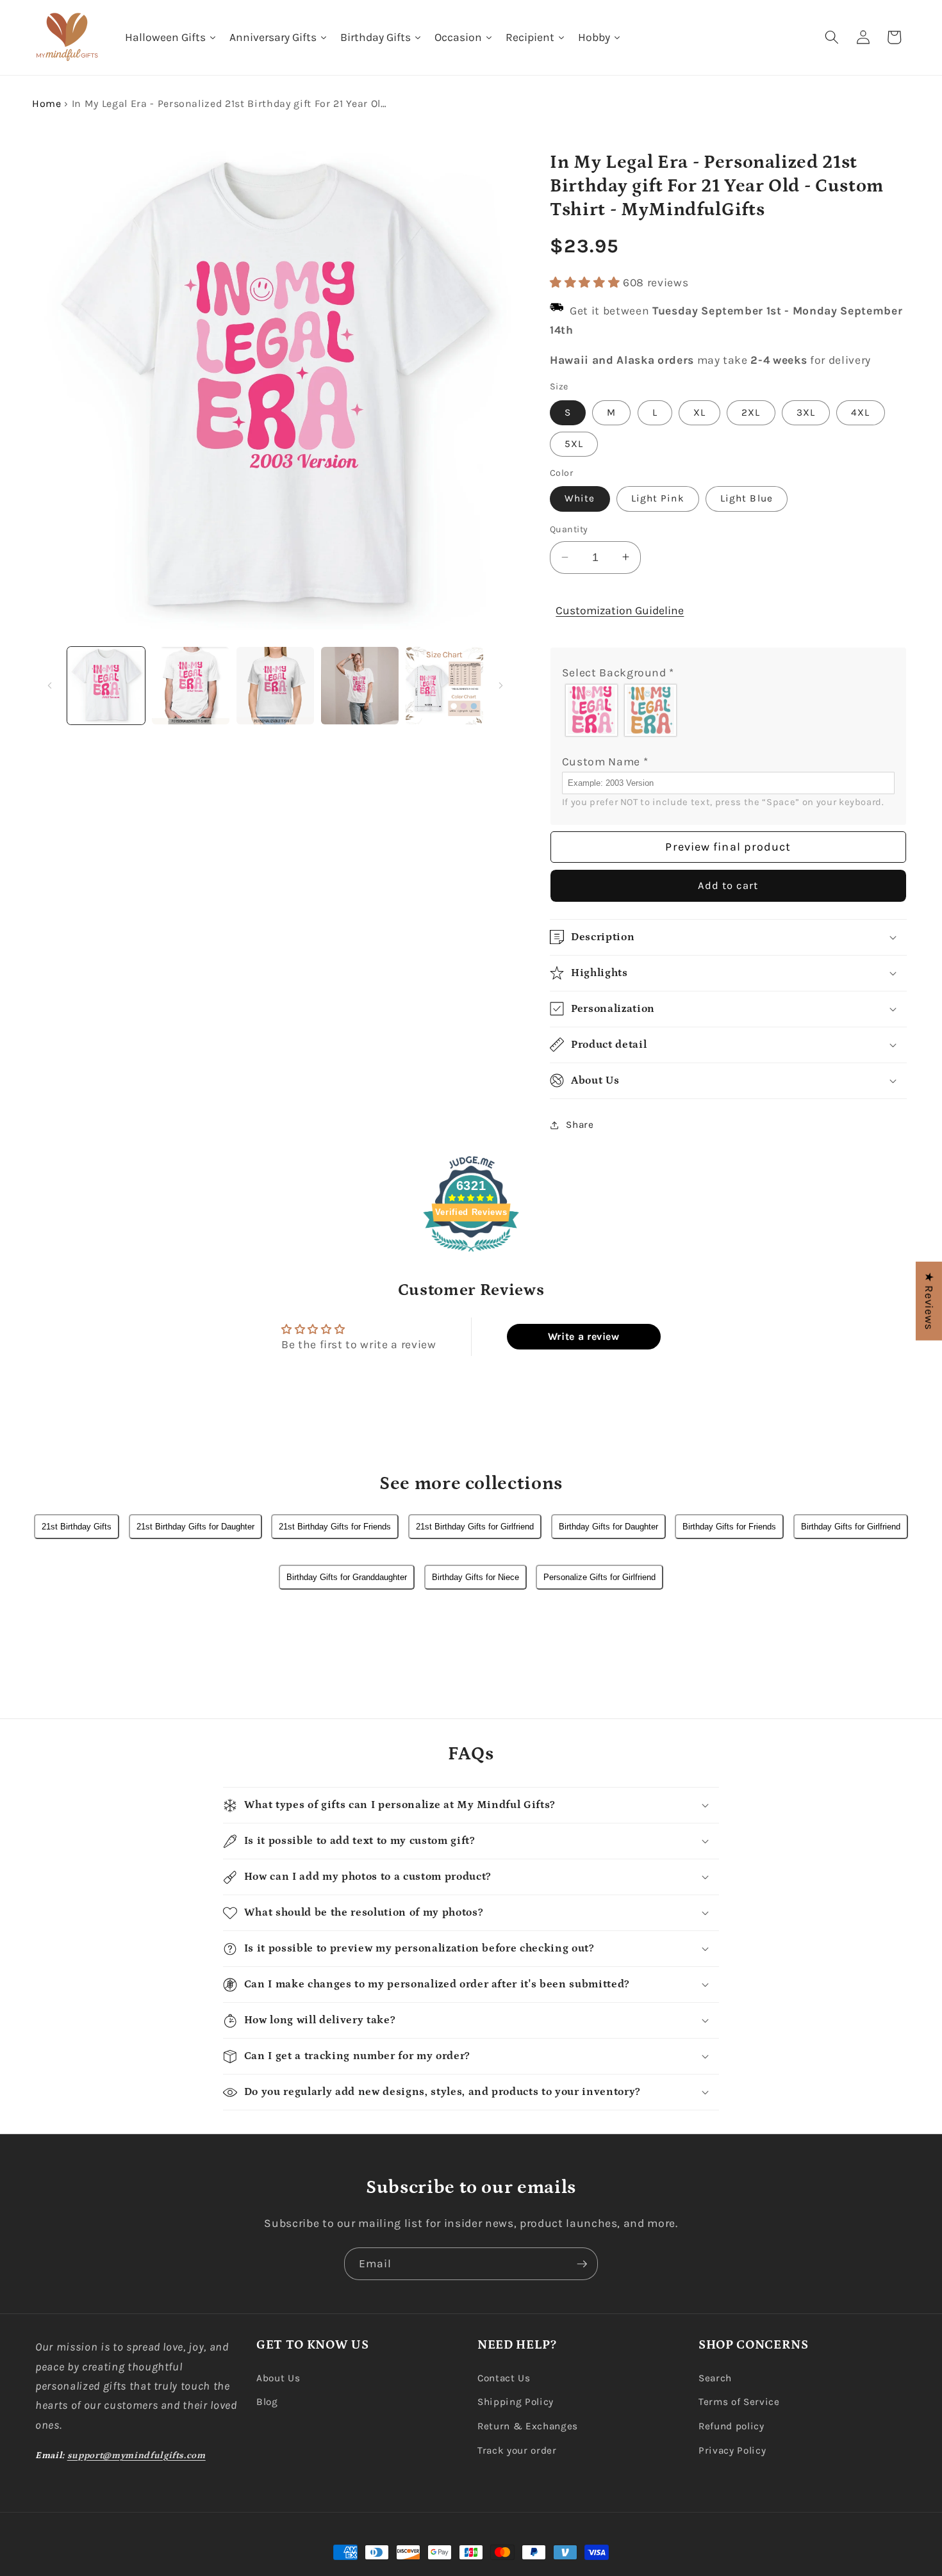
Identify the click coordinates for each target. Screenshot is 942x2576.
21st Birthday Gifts (77, 1527)
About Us (278, 2378)
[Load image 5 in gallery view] (444, 686)
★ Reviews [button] (929, 1301)
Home (47, 103)
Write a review (584, 1336)
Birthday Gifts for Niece (475, 1577)
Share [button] (580, 1125)
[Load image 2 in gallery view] (191, 686)
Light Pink (658, 498)
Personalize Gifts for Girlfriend (599, 1577)
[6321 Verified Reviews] (471, 1253)
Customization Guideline (620, 610)
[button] (832, 37)
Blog (267, 2402)
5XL (574, 443)
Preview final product (728, 846)
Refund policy (731, 2426)
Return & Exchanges (528, 2426)
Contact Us (504, 2378)
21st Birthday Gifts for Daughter (195, 1527)
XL (699, 412)
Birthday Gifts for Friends (729, 1527)
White (580, 498)
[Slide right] (500, 686)
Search (715, 2378)
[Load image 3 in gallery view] (275, 686)
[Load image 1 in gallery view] (106, 686)
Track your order (517, 2450)
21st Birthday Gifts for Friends (335, 1527)
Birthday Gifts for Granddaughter (347, 1577)
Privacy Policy (732, 2450)
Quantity (569, 529)
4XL (860, 412)
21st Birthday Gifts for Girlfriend (475, 1527)
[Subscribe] (582, 2264)
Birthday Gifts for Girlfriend (851, 1527)
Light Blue (747, 498)
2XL (751, 412)
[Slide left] (49, 686)
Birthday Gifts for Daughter (608, 1527)
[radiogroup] (729, 710)
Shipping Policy (516, 2402)
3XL (806, 412)
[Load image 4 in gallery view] (360, 686)
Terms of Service (739, 2402)
